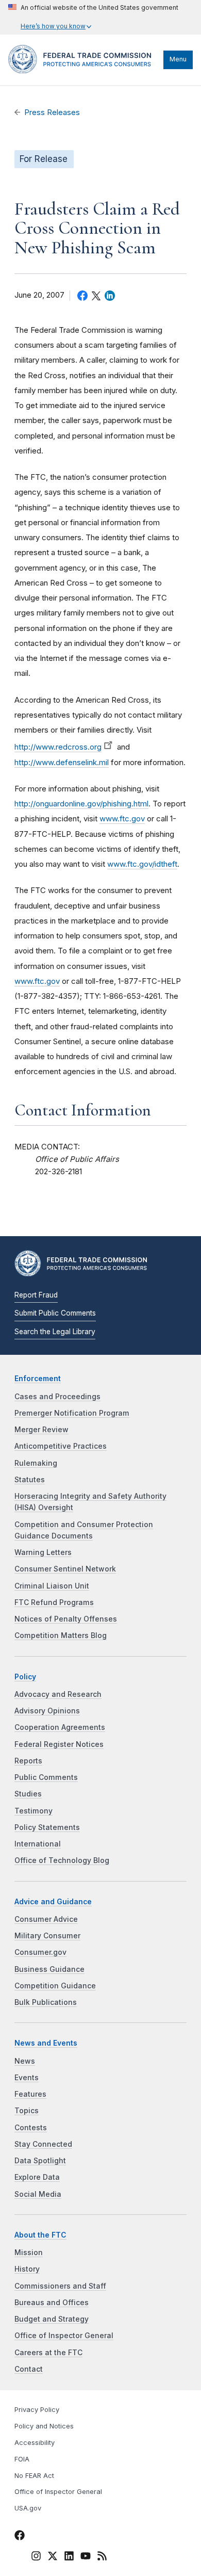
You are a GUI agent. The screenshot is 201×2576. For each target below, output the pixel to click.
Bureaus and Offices (52, 2303)
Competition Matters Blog (61, 1635)
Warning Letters (43, 1552)
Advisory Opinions (47, 1711)
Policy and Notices (44, 2426)
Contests (31, 2128)
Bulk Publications (46, 2002)
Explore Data (37, 2177)
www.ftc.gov (122, 819)
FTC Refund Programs (54, 1602)
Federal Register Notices (59, 1744)
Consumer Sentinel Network (65, 1569)
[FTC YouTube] (86, 2557)
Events (27, 2078)
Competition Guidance (55, 1986)
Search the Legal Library (55, 1332)
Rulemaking (36, 1463)
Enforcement (38, 1379)
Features (30, 2094)
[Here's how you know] (93, 17)
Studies (28, 1794)
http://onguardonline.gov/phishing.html (81, 804)
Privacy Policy (37, 2410)
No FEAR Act (34, 2476)
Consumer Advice (46, 1919)
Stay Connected (43, 2144)
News (25, 2061)
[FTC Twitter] (53, 2556)
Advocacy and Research (58, 1694)
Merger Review (41, 1430)
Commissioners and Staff (60, 2286)
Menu (178, 59)
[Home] (83, 71)
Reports (28, 1761)
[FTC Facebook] (20, 2537)
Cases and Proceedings (57, 1397)
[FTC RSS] (102, 2557)
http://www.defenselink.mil (62, 762)
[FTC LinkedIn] (69, 2557)
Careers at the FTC (48, 2353)
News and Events (46, 2043)
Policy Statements (47, 1827)
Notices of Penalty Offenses (66, 1619)
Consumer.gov (40, 1952)
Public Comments (46, 1777)
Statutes (30, 1480)
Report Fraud (36, 1295)
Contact (29, 2369)
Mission (29, 2253)
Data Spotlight (40, 2161)
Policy (25, 1677)
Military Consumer (47, 1936)
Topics (27, 2111)
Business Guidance (49, 1969)
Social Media (38, 2194)
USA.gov (28, 2508)
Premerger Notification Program (72, 1413)
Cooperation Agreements (60, 1727)
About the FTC (40, 2235)
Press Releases (52, 112)
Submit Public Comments (55, 1313)
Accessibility (35, 2443)
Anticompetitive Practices (61, 1446)
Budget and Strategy (52, 2319)
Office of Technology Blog (62, 1860)
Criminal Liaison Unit (52, 1586)
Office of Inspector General (64, 2336)
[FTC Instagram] (36, 2557)
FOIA (22, 2459)
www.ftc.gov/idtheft (142, 864)
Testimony (33, 1811)
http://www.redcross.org (58, 747)
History (27, 2269)
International (38, 1844)
